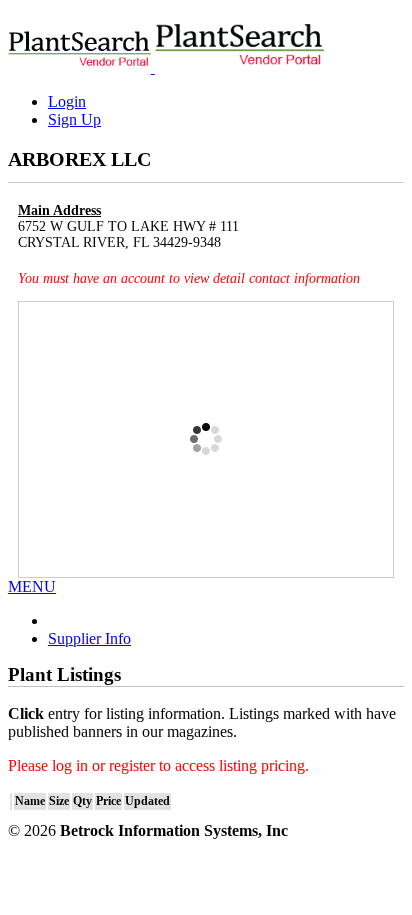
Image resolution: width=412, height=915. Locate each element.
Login (67, 101)
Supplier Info (89, 638)
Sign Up (74, 119)
